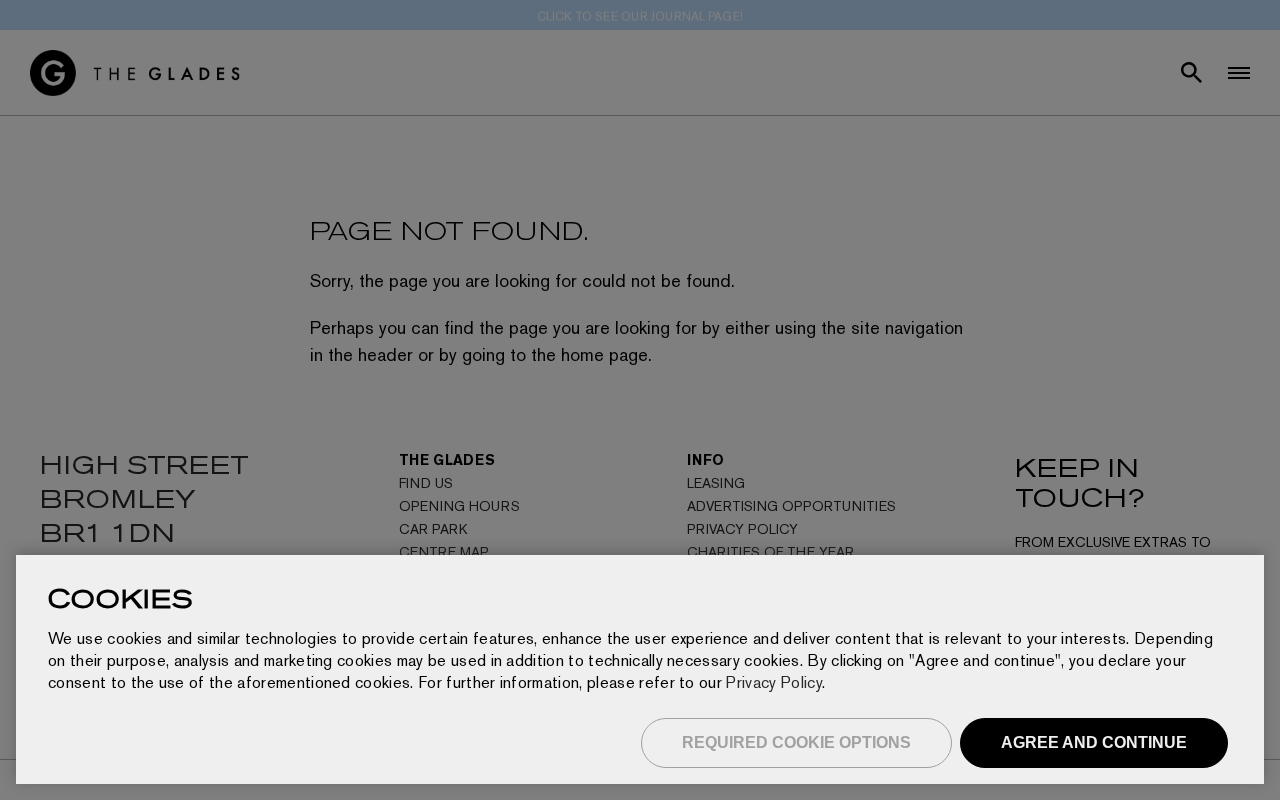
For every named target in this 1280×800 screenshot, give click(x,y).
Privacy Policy (773, 682)
